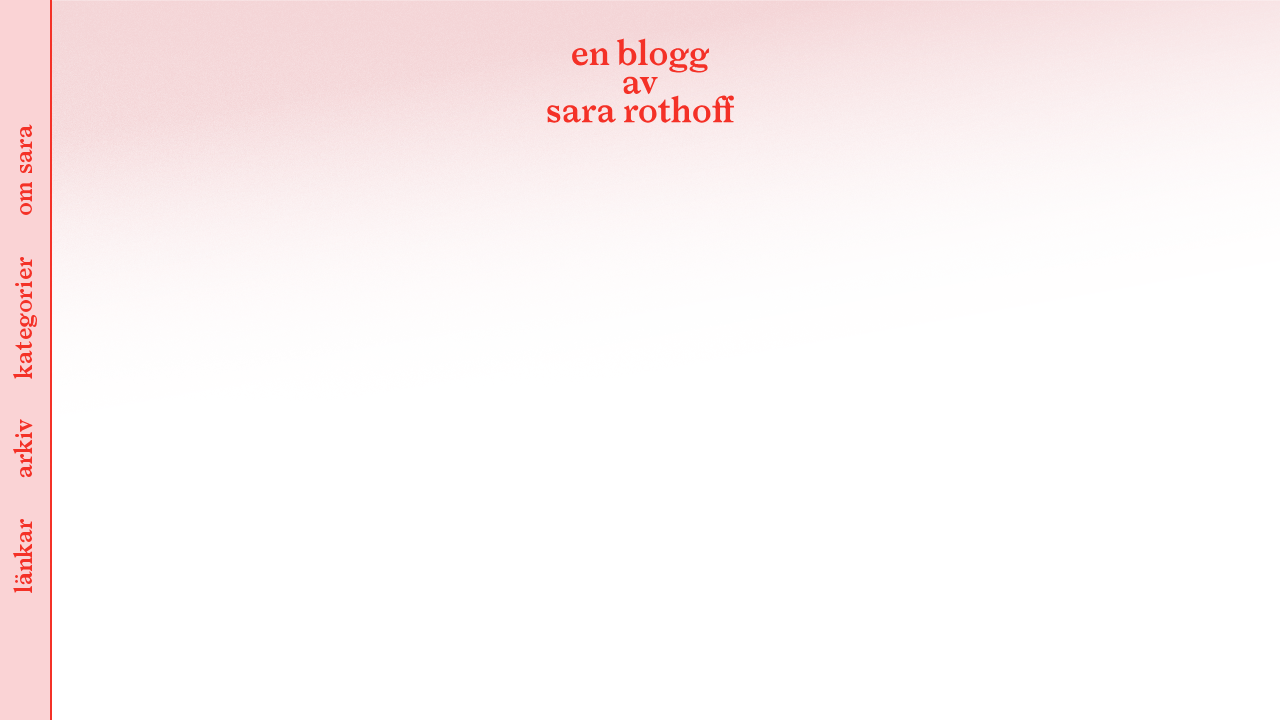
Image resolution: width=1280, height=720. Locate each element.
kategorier (25, 319)
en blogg (640, 85)
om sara (25, 172)
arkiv (25, 450)
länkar (25, 557)
